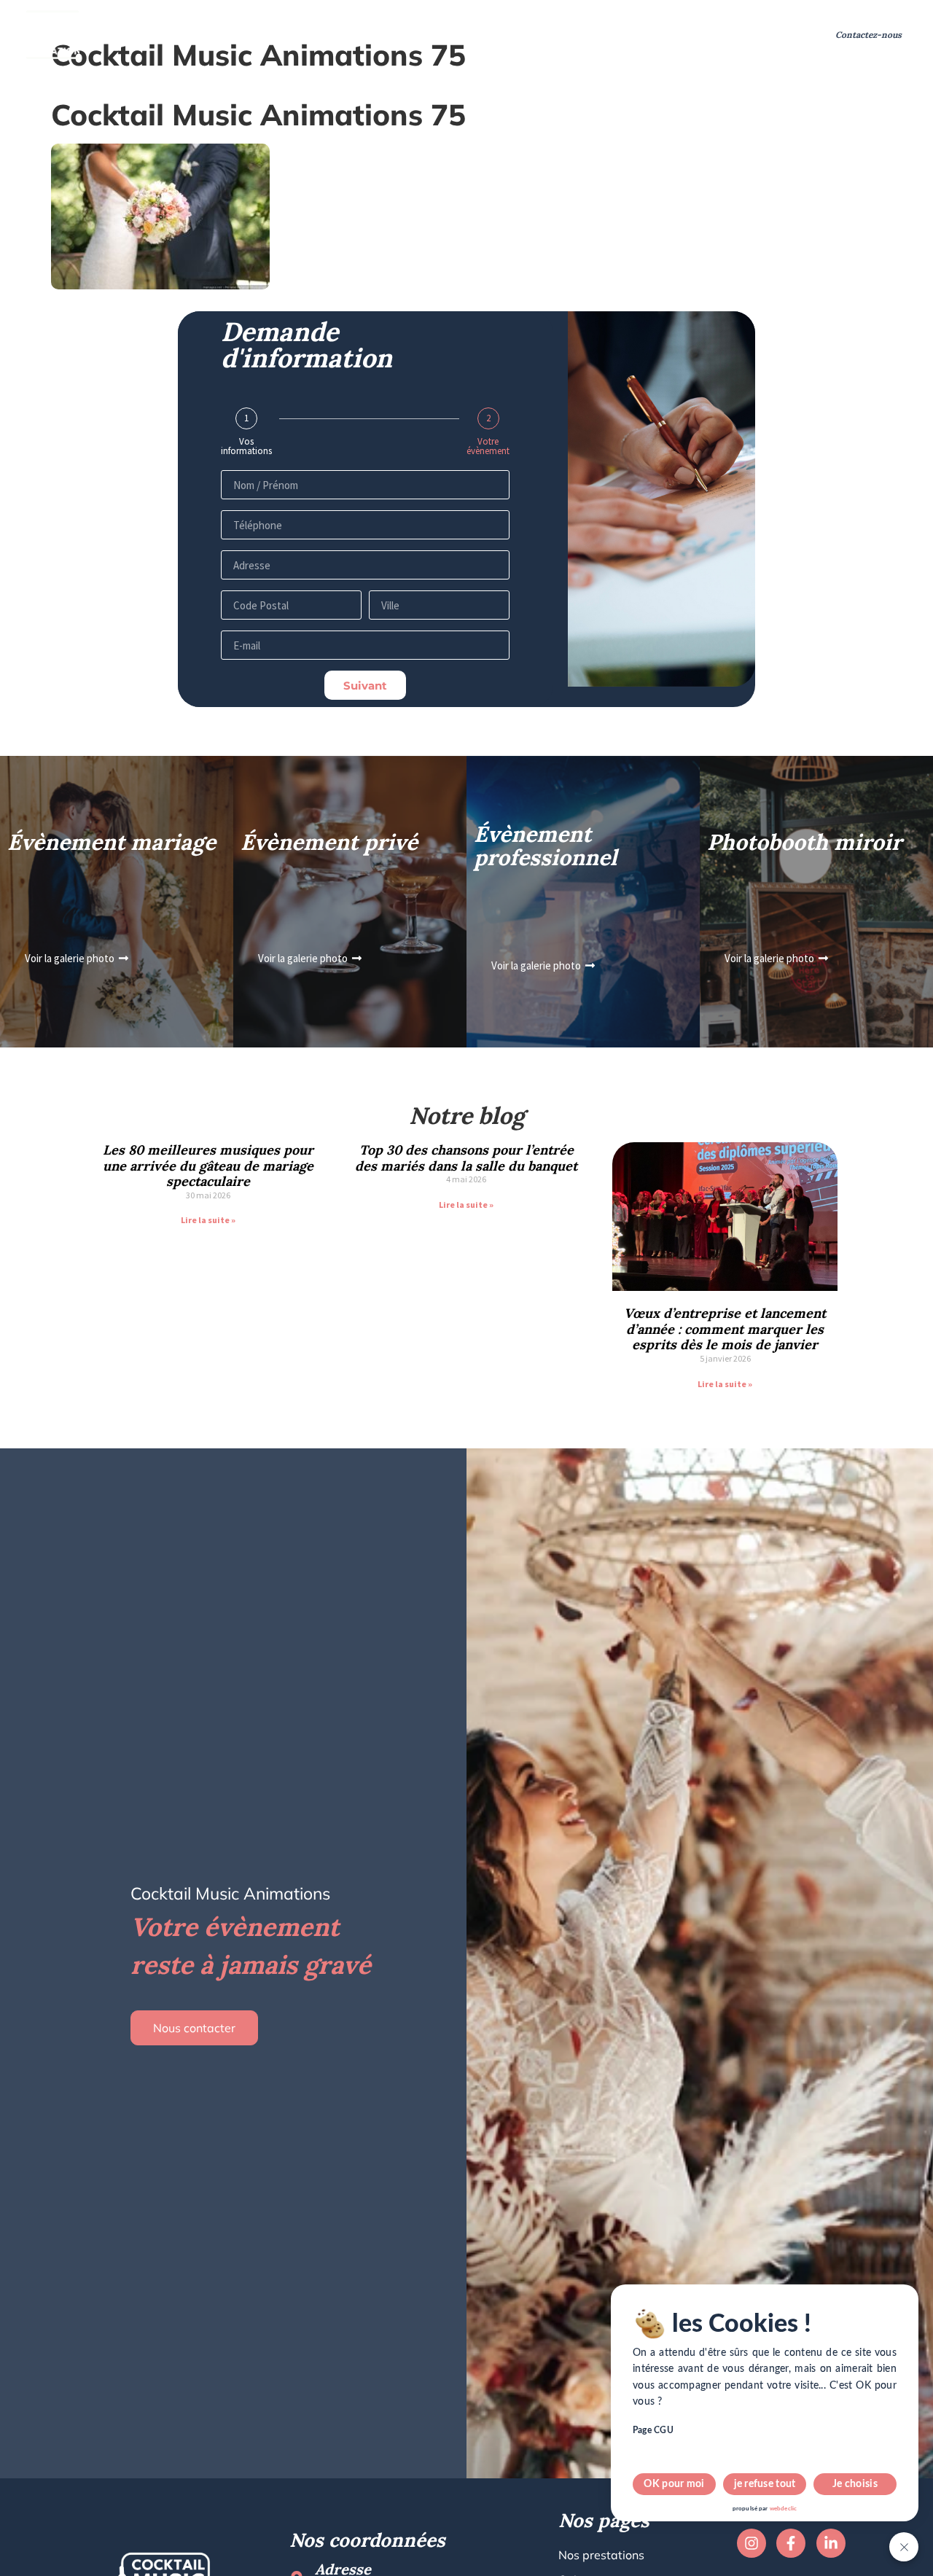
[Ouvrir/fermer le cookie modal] (904, 2547)
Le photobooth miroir (487, 35)
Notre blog (710, 35)
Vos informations (246, 446)
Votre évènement (488, 446)
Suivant (365, 686)
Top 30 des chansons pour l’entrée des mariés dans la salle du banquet (466, 1158)
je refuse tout (765, 2484)
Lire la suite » (208, 1220)
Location (389, 35)
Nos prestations (164, 35)
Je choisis (855, 2484)
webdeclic (783, 2509)
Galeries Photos (619, 35)
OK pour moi (674, 2484)
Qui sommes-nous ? (293, 35)
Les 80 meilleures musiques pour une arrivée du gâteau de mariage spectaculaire (208, 1166)
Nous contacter (194, 2028)
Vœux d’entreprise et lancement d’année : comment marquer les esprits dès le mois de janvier (725, 1329)
